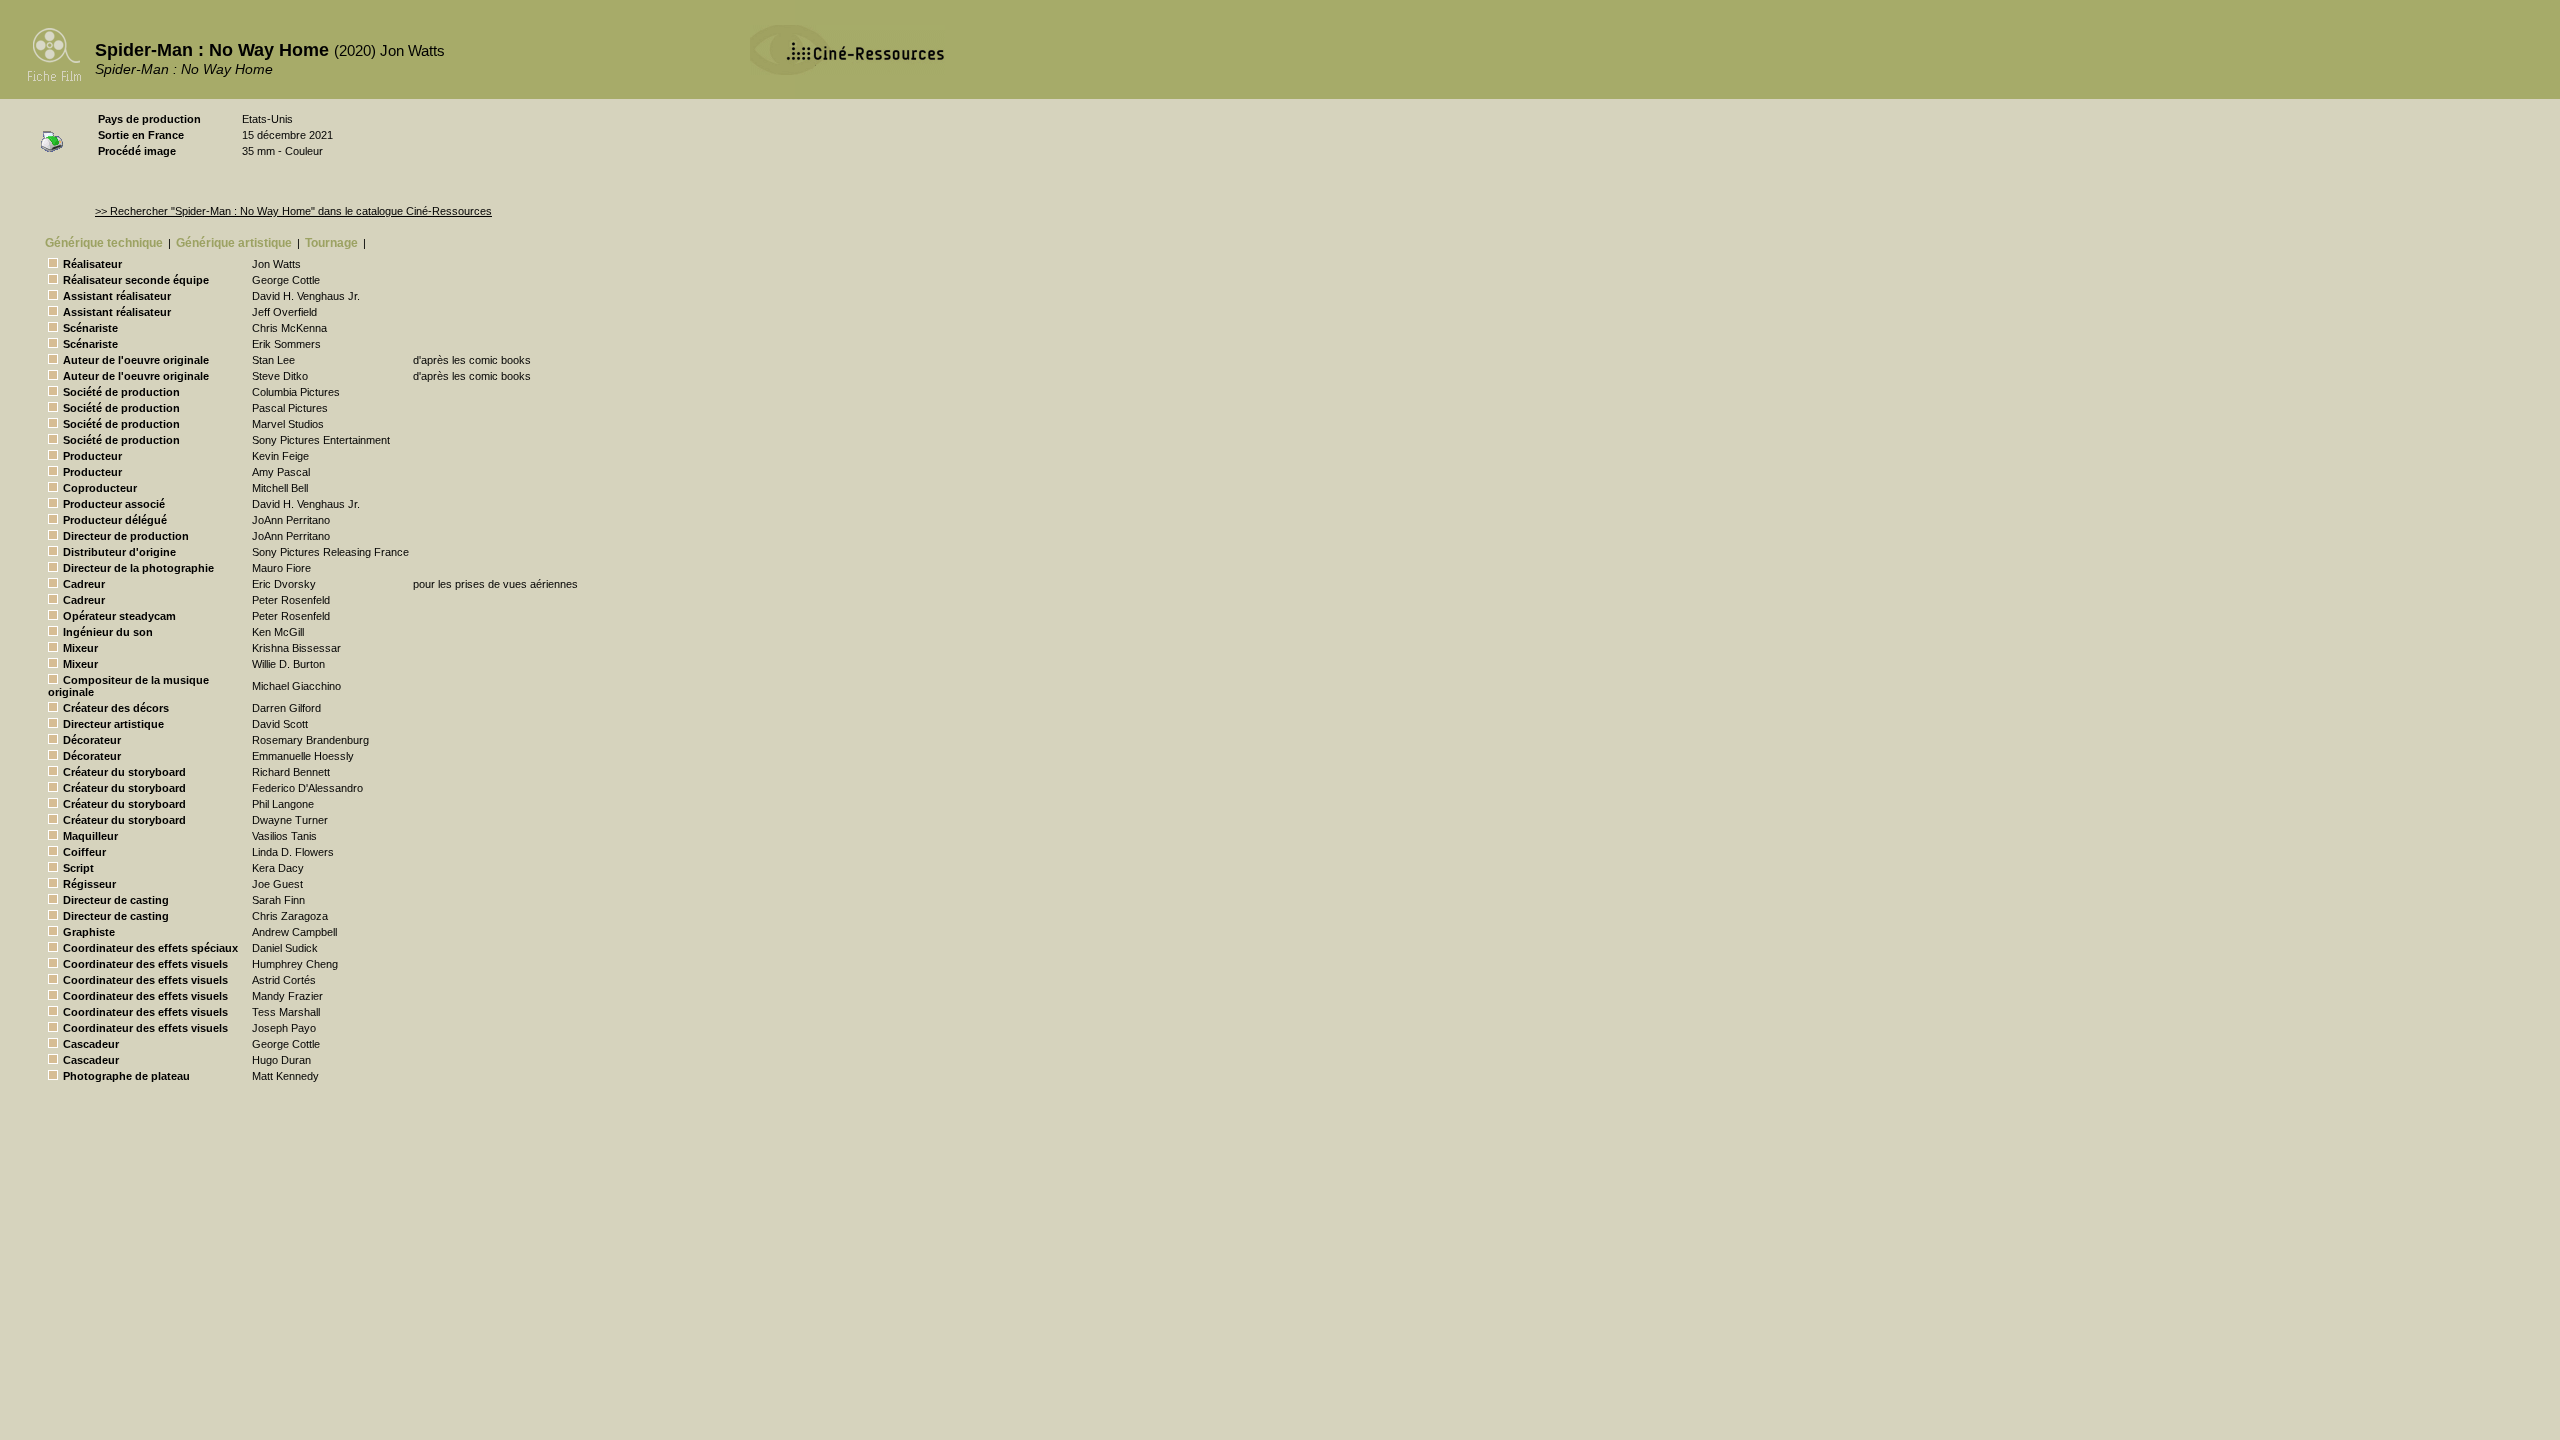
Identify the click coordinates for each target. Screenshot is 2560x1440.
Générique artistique (234, 243)
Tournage (331, 243)
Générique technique (104, 243)
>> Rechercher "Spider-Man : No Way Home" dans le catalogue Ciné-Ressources (293, 211)
